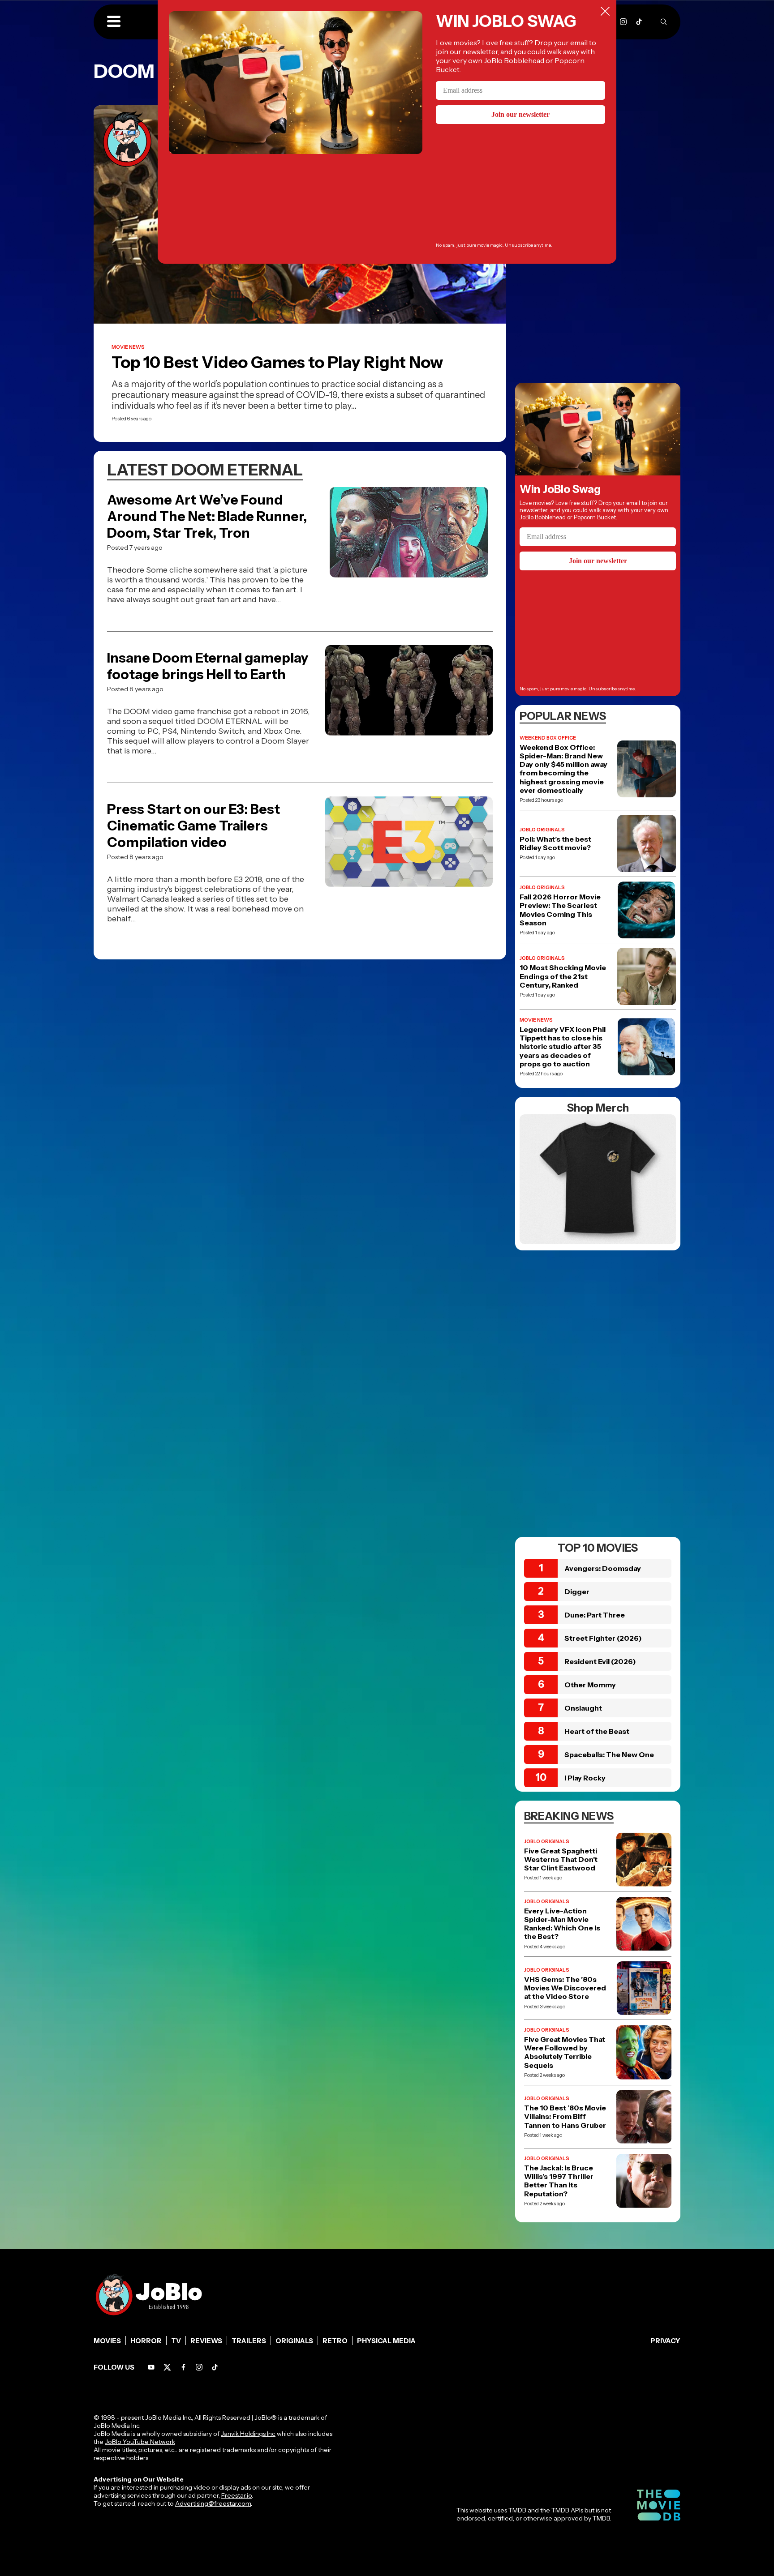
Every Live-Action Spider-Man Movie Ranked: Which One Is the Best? (562, 1924)
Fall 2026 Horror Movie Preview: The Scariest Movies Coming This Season (560, 910)
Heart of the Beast (597, 1731)
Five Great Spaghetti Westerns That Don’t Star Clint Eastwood (561, 1859)
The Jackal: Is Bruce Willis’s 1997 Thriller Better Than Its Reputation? (559, 2181)
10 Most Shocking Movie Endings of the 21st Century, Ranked (563, 976)
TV (176, 2341)
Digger (577, 1592)
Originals (294, 2341)
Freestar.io (236, 2495)
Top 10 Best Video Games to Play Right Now (277, 362)
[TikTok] (639, 22)
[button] (114, 22)
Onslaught (583, 1708)
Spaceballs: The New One (609, 1754)
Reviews (206, 2341)
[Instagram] (623, 22)
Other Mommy (590, 1685)
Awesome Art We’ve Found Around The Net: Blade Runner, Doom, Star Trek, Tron (207, 516)
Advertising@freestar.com (213, 2503)
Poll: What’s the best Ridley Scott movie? (555, 843)
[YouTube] (151, 2367)
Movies (107, 2341)
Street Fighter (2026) (603, 1638)
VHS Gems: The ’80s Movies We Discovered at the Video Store (565, 1988)
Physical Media (386, 2341)
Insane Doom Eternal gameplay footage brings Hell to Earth (208, 666)
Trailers (249, 2341)
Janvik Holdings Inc (248, 2434)
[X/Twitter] (167, 2367)
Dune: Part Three (595, 1615)
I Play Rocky (585, 1778)
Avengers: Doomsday (603, 1568)
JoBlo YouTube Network (140, 2442)
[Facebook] (183, 2367)
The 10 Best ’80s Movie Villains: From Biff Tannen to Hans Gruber (565, 2116)
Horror (146, 2341)
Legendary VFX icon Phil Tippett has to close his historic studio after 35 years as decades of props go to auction (563, 1047)
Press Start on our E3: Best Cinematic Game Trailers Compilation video (193, 826)
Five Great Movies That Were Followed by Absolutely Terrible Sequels (565, 2052)
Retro (335, 2341)
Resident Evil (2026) (600, 1661)
